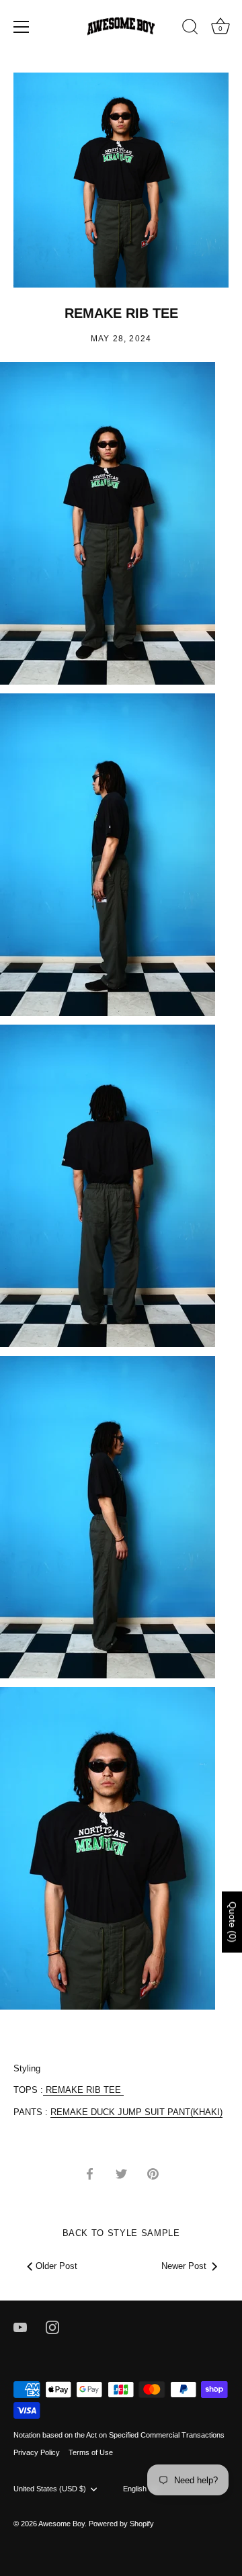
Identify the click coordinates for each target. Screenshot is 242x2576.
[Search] (190, 29)
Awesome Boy (62, 2524)
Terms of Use (91, 2452)
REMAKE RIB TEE (85, 2090)
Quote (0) (233, 1922)
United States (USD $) (50, 2489)
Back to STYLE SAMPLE (121, 2233)
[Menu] (22, 27)
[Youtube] (20, 2327)
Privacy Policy (37, 2452)
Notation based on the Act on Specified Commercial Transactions (119, 2435)
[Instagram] (52, 2327)
